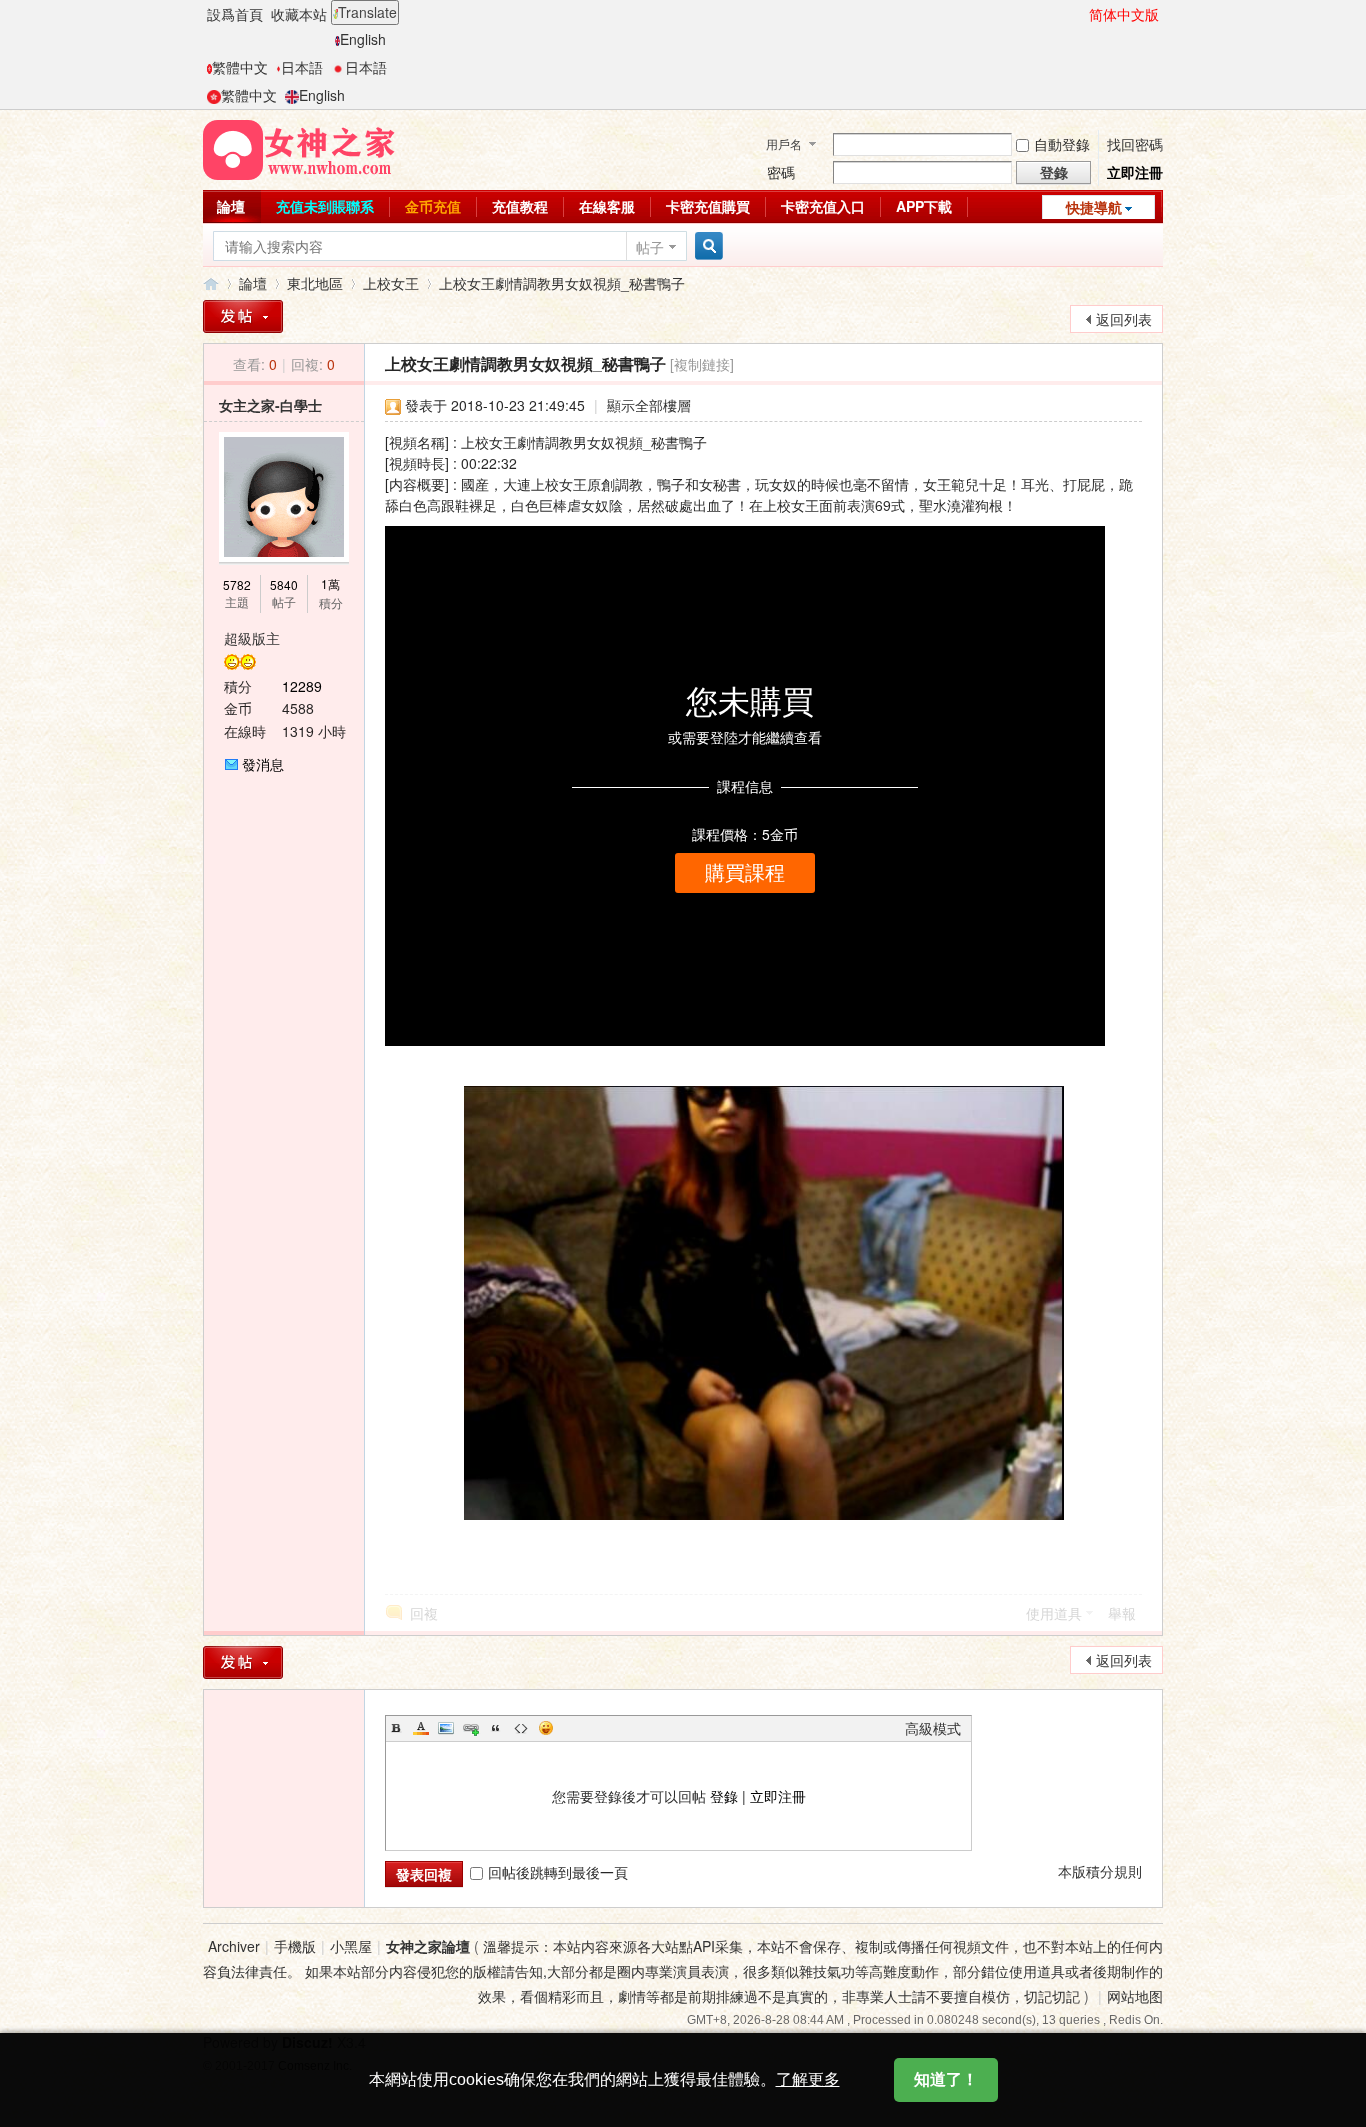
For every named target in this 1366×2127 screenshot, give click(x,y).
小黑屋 (351, 1946)
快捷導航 (1094, 207)
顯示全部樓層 (649, 405)
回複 (424, 1613)
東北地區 (315, 283)
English (363, 39)
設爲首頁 (235, 14)
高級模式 (933, 1728)
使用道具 (1054, 1613)
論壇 (231, 206)
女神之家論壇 (211, 283)
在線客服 (607, 206)
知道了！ (946, 2079)
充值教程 (520, 206)
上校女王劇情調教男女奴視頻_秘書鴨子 (562, 283)
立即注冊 (1135, 172)
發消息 (263, 764)
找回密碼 (1135, 144)
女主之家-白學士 (270, 405)
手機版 (295, 1946)
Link (471, 1728)
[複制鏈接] (702, 364)
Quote (496, 1728)
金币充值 (433, 206)
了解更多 (808, 2079)
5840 (284, 584)
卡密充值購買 (708, 206)
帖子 (650, 247)
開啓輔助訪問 (1080, 14)
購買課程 (745, 873)
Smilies (546, 1728)
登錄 (724, 1796)
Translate (367, 12)
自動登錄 (1062, 144)
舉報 (1122, 1613)
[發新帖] (243, 316)
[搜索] (706, 246)
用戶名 (784, 143)
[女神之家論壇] (299, 148)
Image (446, 1728)
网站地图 (1135, 1996)
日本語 (302, 67)
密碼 (781, 172)
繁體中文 (240, 67)
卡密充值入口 (823, 206)
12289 (302, 686)
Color (421, 1728)
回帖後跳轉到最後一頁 (558, 1872)
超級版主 (252, 638)
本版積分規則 (1100, 1871)
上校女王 (391, 283)
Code (521, 1728)
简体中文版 (1124, 14)
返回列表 (1124, 319)
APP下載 (924, 206)
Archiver (234, 1946)
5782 (237, 584)
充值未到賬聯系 (325, 206)
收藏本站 (299, 14)
